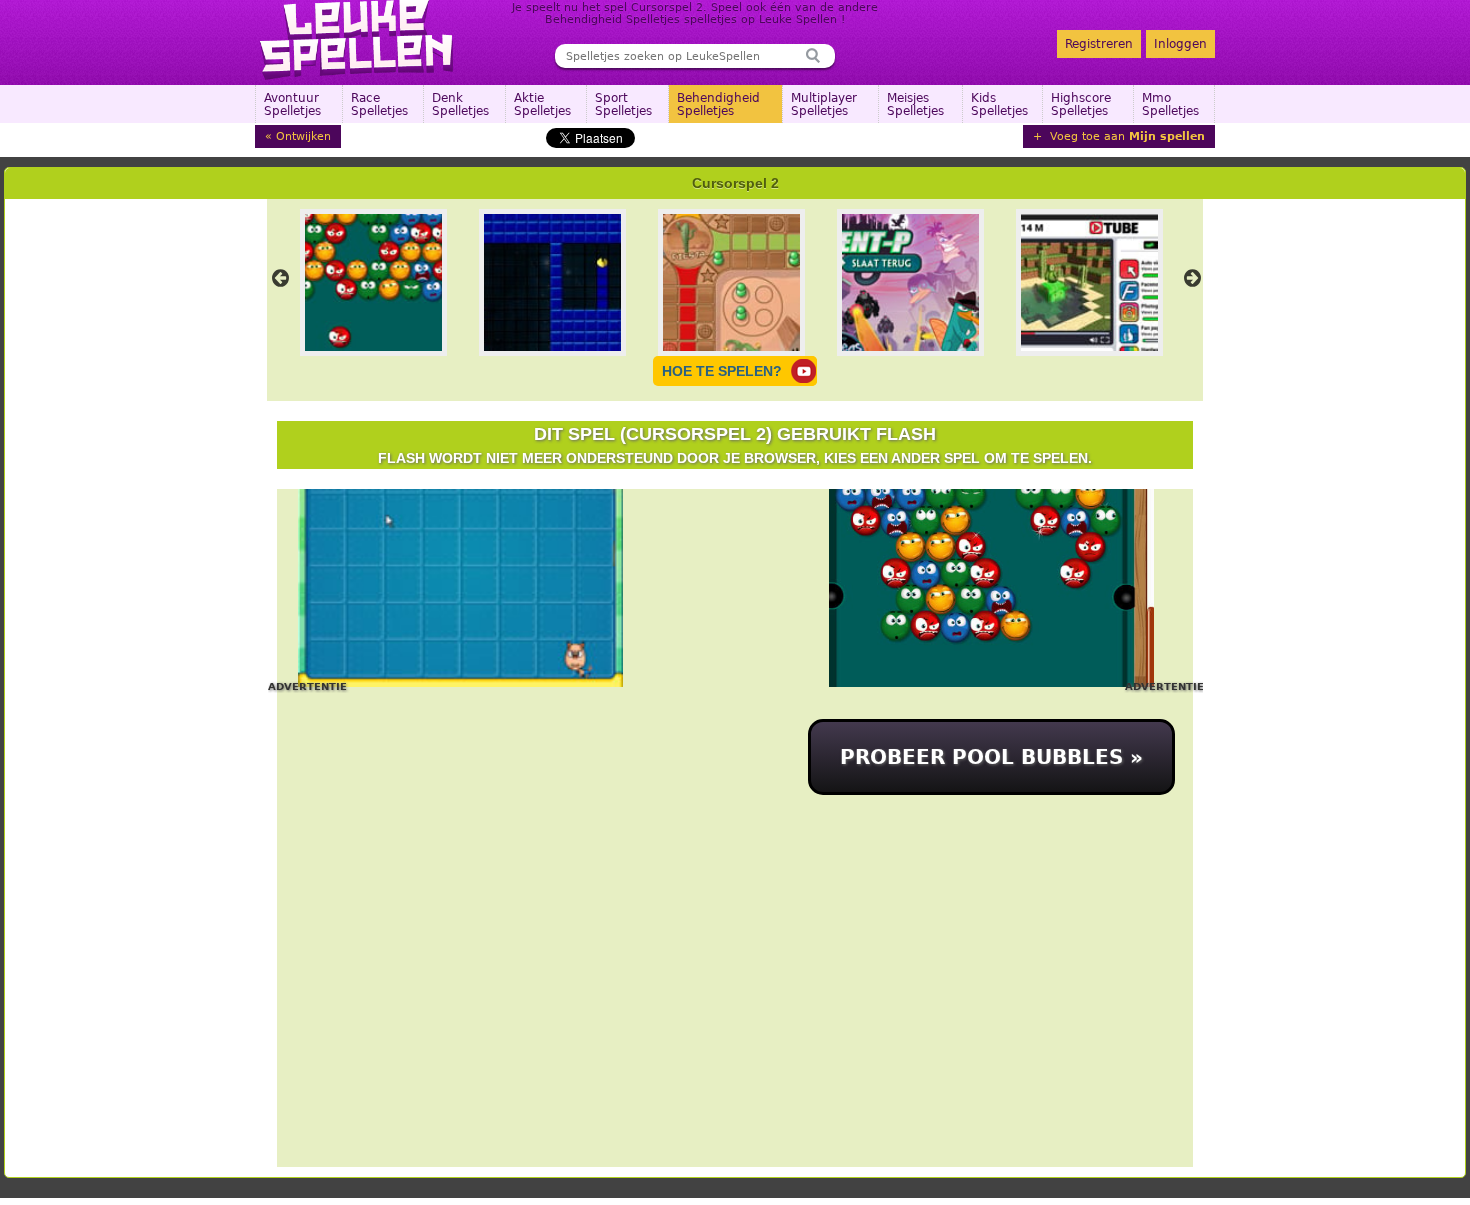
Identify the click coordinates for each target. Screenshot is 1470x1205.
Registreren (1099, 44)
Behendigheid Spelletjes (718, 104)
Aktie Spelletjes (542, 104)
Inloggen (1180, 44)
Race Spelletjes (379, 104)
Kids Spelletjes (999, 104)
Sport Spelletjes (623, 104)
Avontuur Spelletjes (292, 104)
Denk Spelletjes (460, 104)
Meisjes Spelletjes (915, 104)
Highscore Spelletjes (1081, 104)
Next (1192, 278)
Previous (280, 278)
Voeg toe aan (1125, 136)
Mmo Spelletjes (1170, 104)
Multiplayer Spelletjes (824, 104)
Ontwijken (303, 136)
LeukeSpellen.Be (357, 40)
